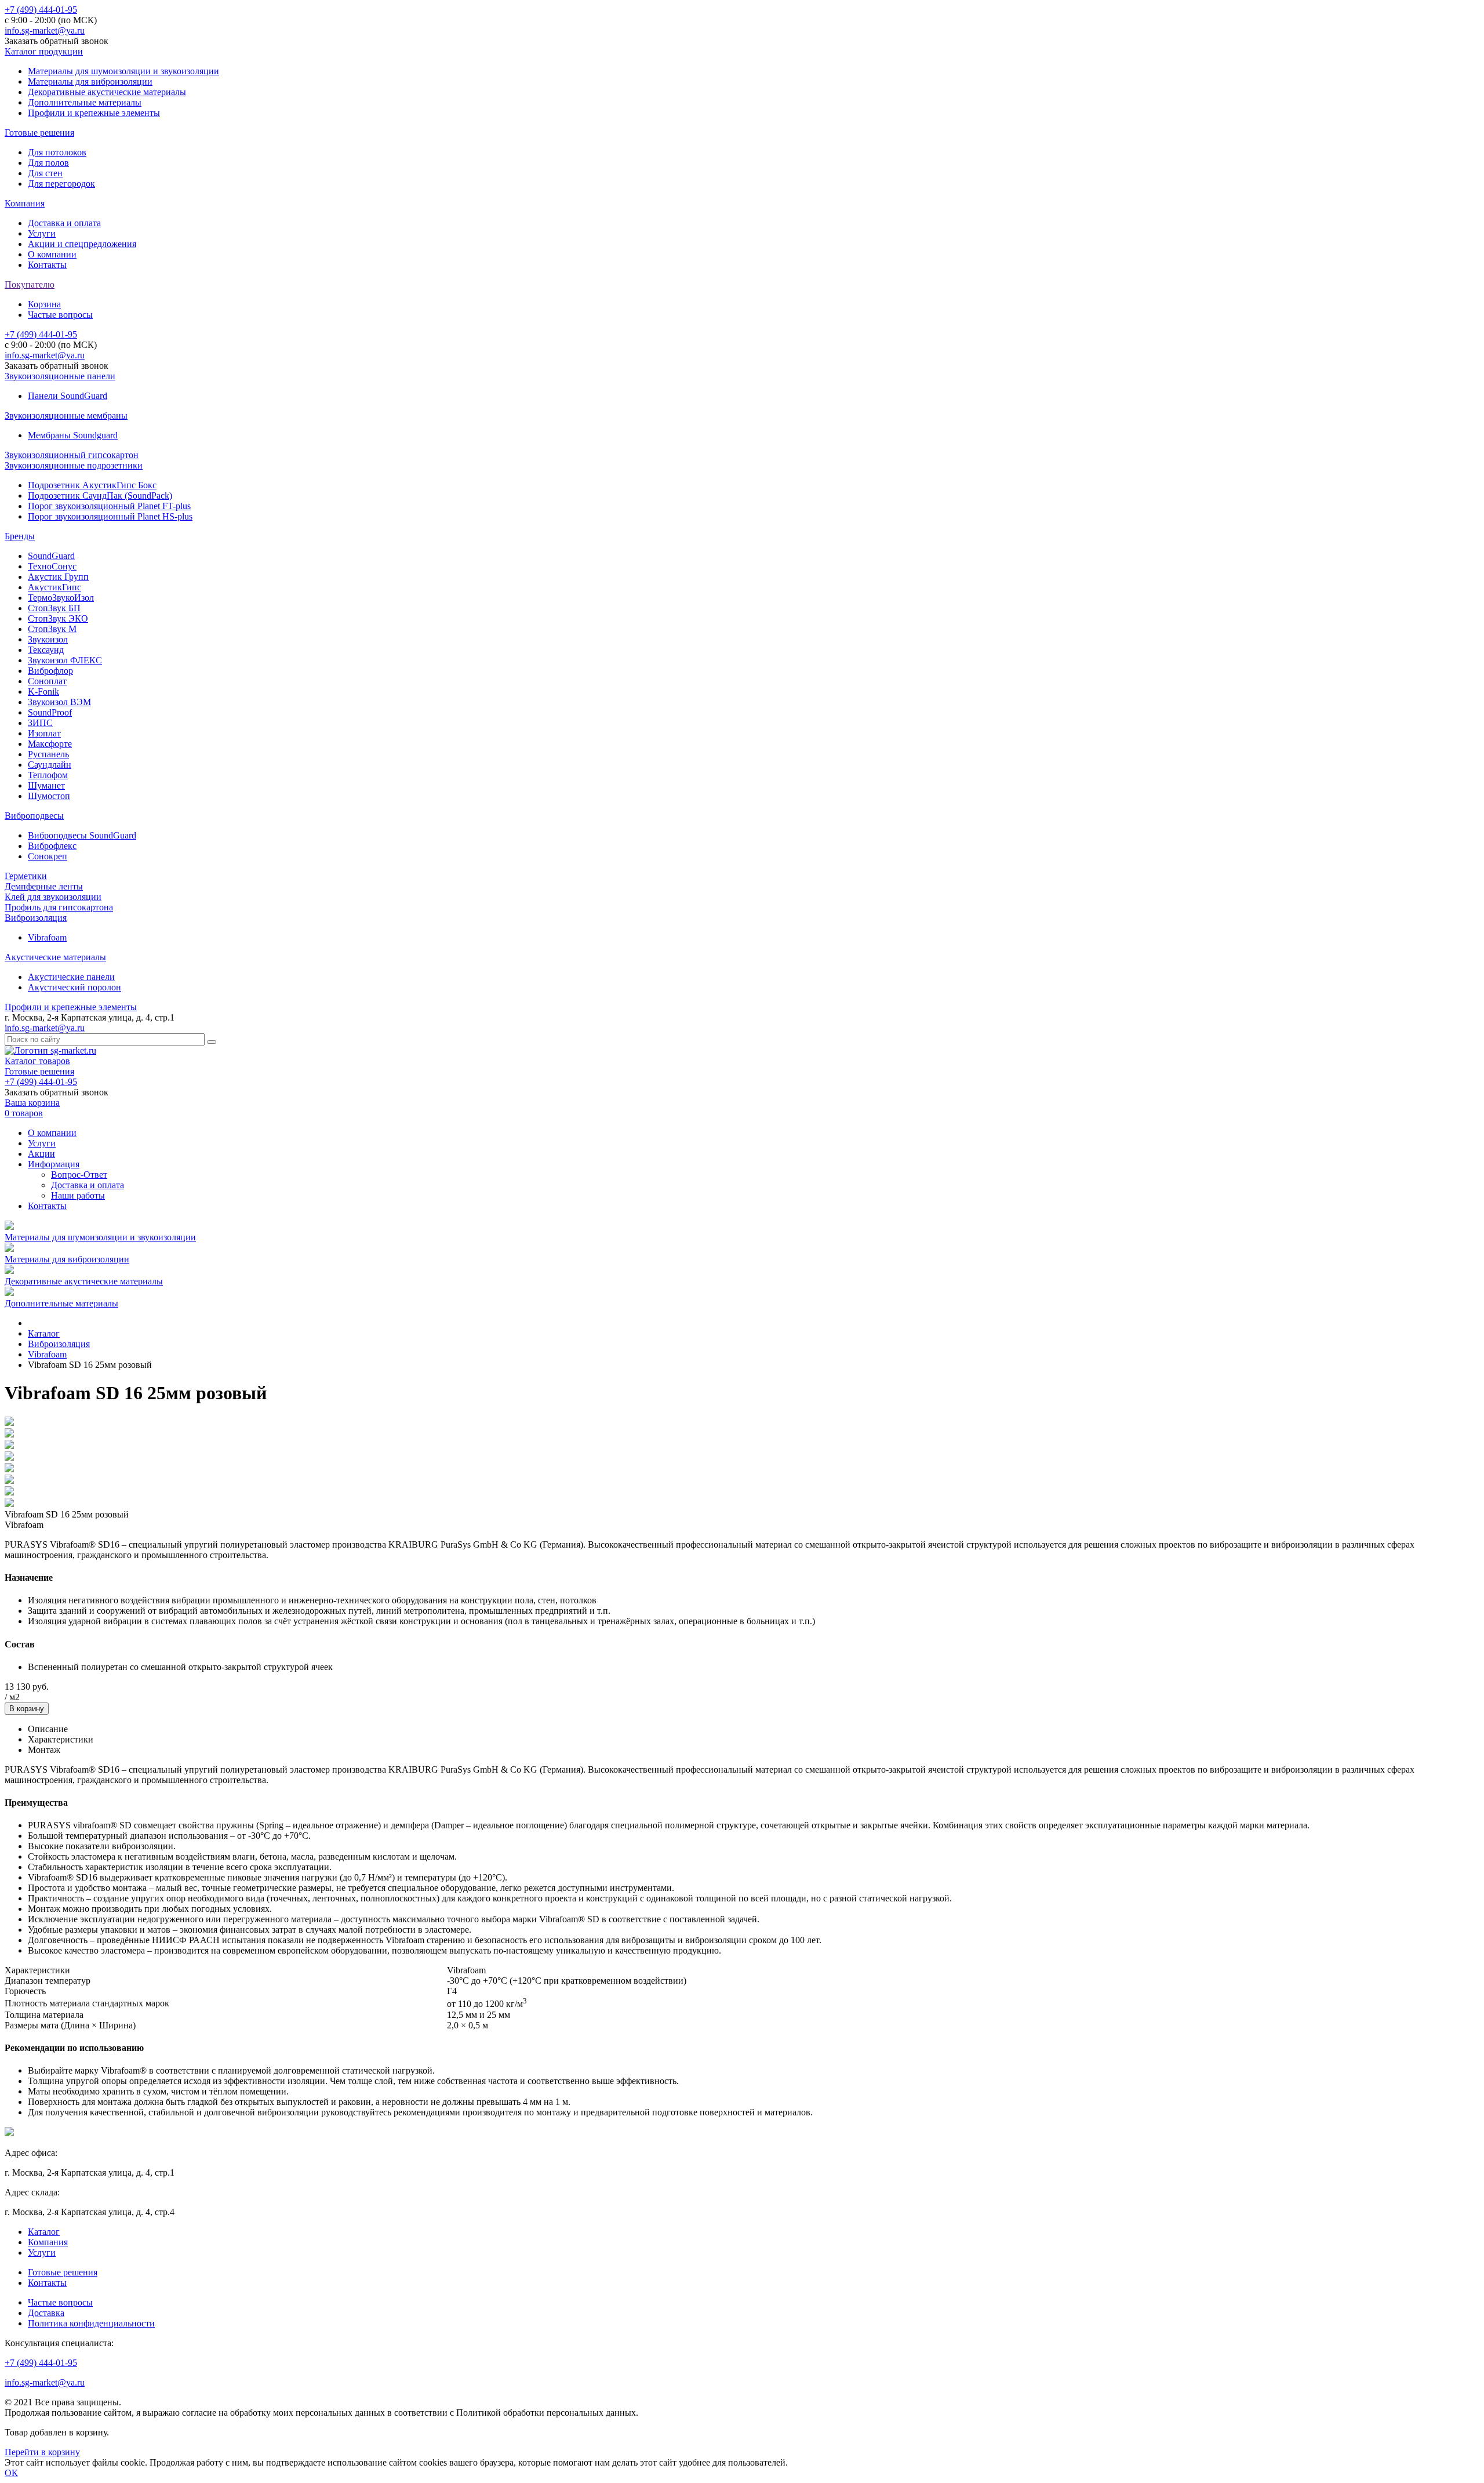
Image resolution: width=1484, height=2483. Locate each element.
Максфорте (50, 744)
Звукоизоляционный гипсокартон (72, 455)
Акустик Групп (58, 577)
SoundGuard (51, 556)
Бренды (20, 536)
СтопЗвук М (52, 629)
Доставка (46, 2313)
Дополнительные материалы (85, 102)
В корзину (27, 1709)
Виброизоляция (36, 918)
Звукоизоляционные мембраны (66, 415)
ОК (11, 2473)
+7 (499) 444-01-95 (41, 10)
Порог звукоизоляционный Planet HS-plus (110, 516)
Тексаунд (46, 650)
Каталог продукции (44, 51)
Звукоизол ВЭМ (59, 702)
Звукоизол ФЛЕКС (65, 660)
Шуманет (46, 785)
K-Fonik (43, 691)
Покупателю (30, 284)
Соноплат (47, 681)
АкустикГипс (54, 587)
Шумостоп (49, 796)
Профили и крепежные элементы (94, 113)
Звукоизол (48, 639)
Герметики (26, 876)
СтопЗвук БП (54, 608)
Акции (41, 1154)
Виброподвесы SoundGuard (82, 835)
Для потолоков (57, 152)
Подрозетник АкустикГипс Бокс (92, 485)
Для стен (45, 173)
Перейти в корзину (42, 2452)
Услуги (42, 233)
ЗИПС (40, 723)
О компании (52, 254)
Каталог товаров (37, 1061)
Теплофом (48, 775)
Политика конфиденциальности (91, 2323)
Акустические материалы (55, 957)
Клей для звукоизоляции (53, 897)
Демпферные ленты (44, 886)
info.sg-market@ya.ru (45, 30)
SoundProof (50, 712)
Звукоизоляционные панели (60, 376)
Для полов (48, 163)
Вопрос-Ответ (79, 1175)
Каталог (44, 2232)
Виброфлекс (52, 846)
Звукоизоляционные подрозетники (74, 465)
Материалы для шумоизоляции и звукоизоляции (123, 71)
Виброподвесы (34, 816)
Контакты (47, 265)
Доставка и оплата (64, 223)
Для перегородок (61, 184)
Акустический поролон (74, 987)
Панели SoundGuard (68, 396)
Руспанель (48, 754)
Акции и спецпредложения (82, 244)
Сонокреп (48, 856)
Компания (25, 203)
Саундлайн (50, 765)
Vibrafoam (47, 937)
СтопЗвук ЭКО (58, 618)
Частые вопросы (60, 315)
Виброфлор (50, 671)
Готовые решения (39, 133)
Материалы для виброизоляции (90, 81)
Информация (54, 1164)
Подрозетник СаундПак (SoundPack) (100, 495)
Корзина (44, 304)
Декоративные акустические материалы (107, 92)
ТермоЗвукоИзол (61, 598)
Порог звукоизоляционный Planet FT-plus (109, 506)
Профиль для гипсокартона (59, 907)
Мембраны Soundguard (73, 435)
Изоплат (44, 733)
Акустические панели (71, 977)
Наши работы (78, 1195)
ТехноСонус (52, 566)
